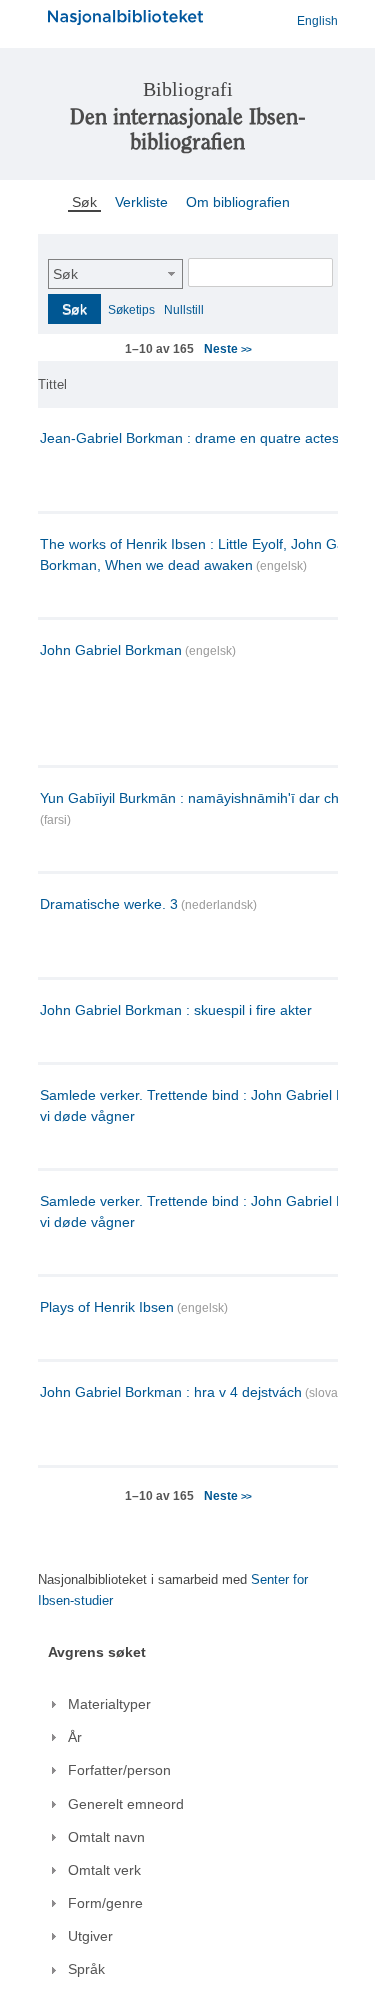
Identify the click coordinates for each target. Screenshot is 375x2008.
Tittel (52, 384)
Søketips (131, 310)
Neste (226, 349)
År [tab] (75, 1737)
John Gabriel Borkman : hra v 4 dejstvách (171, 1392)
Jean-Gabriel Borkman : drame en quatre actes (189, 438)
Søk (65, 274)
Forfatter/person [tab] (119, 1770)
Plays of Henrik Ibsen (107, 1307)
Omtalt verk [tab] (104, 1870)
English (317, 21)
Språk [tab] (86, 1969)
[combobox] (115, 274)
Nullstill (184, 310)
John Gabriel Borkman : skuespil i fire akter (176, 1010)
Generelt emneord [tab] (126, 1804)
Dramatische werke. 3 (109, 904)
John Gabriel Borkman (111, 650)
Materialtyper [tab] (109, 1704)
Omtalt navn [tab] (106, 1837)
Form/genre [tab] (105, 1903)
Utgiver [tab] (90, 1936)
